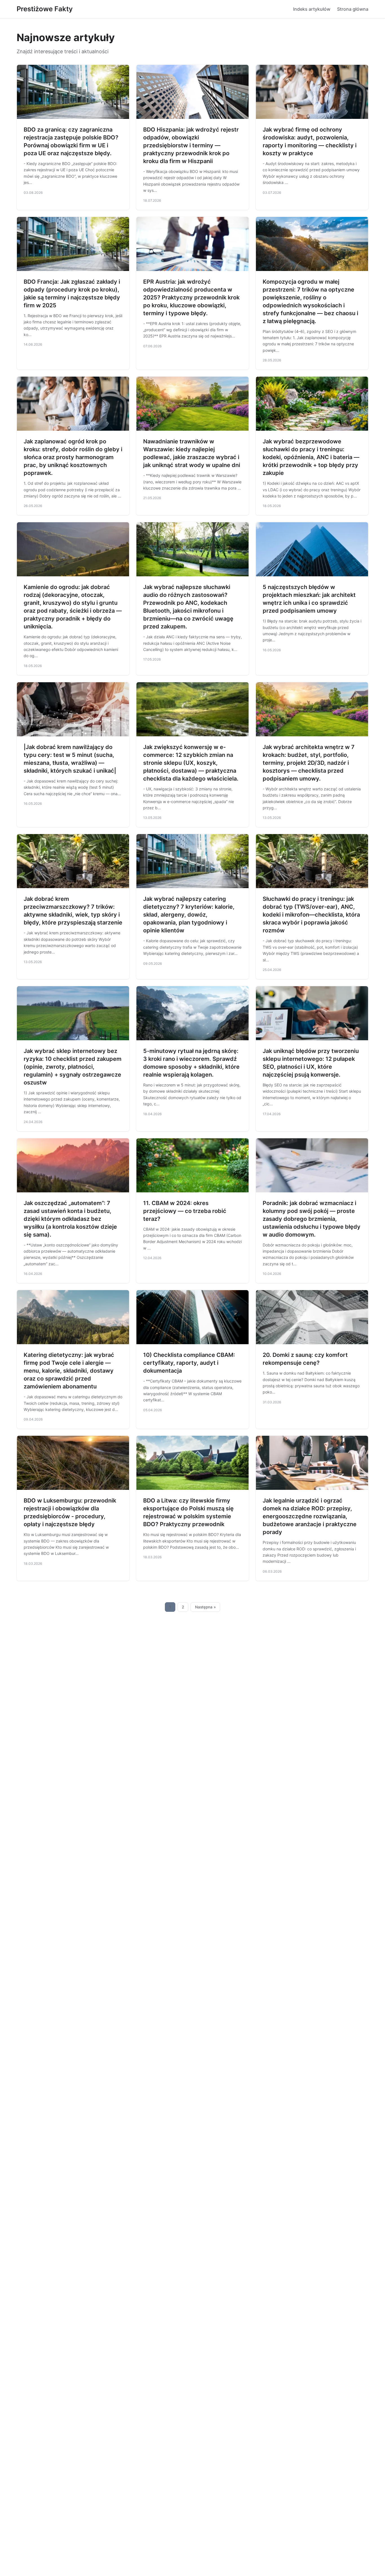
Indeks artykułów (312, 9)
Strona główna (353, 9)
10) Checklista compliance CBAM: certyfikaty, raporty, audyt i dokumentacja (189, 1363)
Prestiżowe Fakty (45, 9)
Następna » (205, 1607)
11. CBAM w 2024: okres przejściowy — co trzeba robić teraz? (185, 1211)
